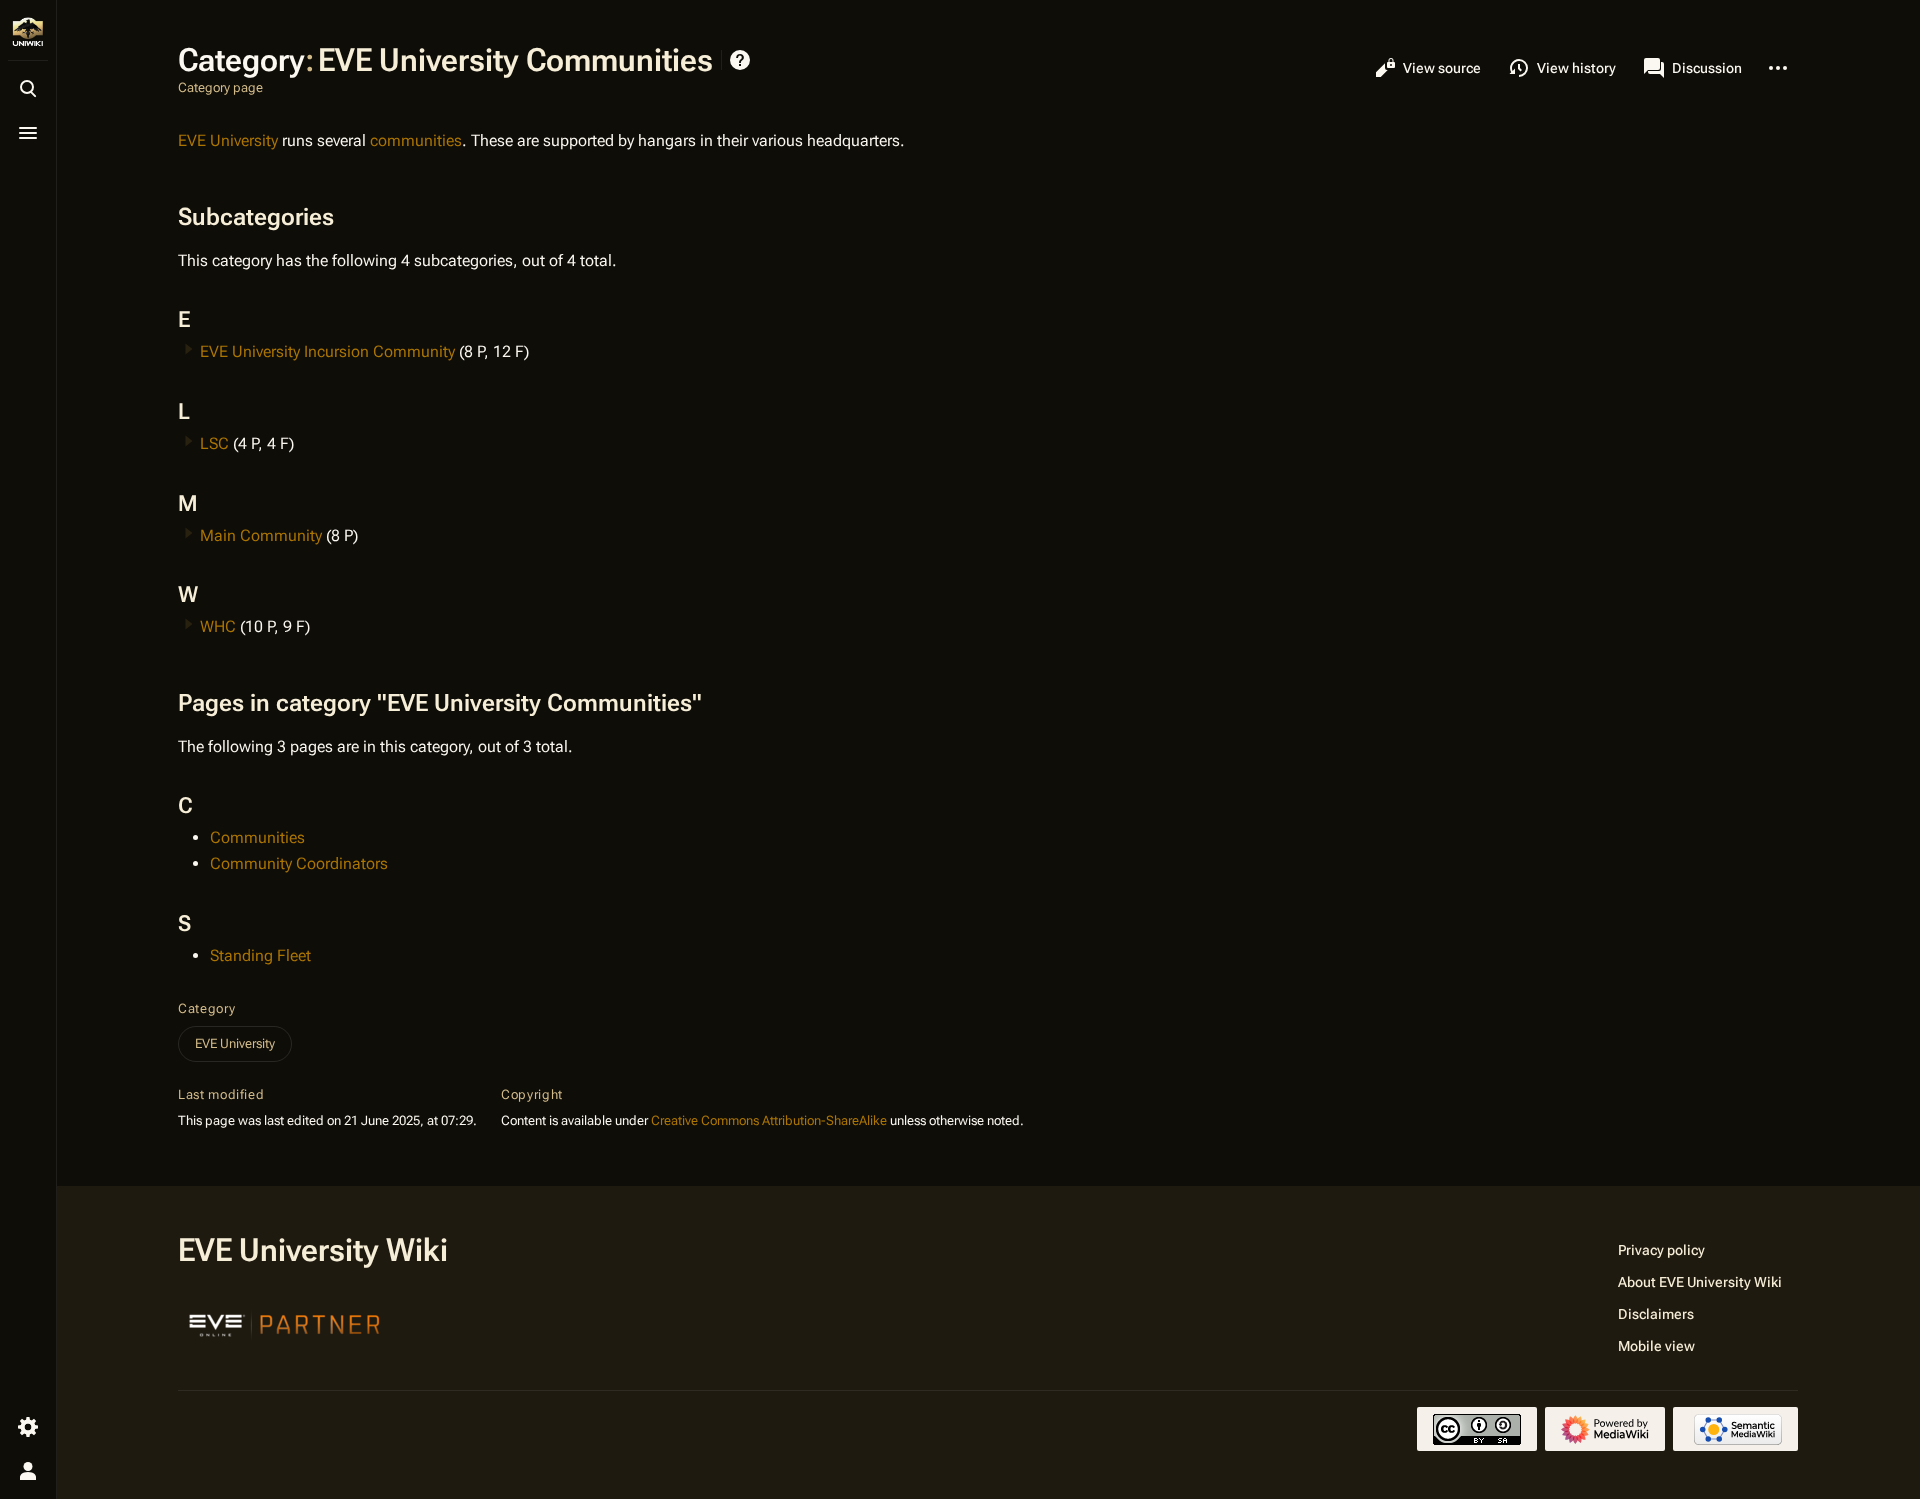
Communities (257, 837)
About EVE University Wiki (1700, 1282)
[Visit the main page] (28, 32)
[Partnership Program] (285, 1323)
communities (416, 140)
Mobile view (1656, 1346)
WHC (218, 626)
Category (206, 1008)
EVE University (228, 140)
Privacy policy (1661, 1250)
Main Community (261, 535)
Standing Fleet (260, 955)
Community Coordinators (299, 863)
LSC (214, 443)
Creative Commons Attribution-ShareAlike (769, 1120)
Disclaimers (1656, 1314)
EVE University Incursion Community (327, 351)
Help (740, 60)
